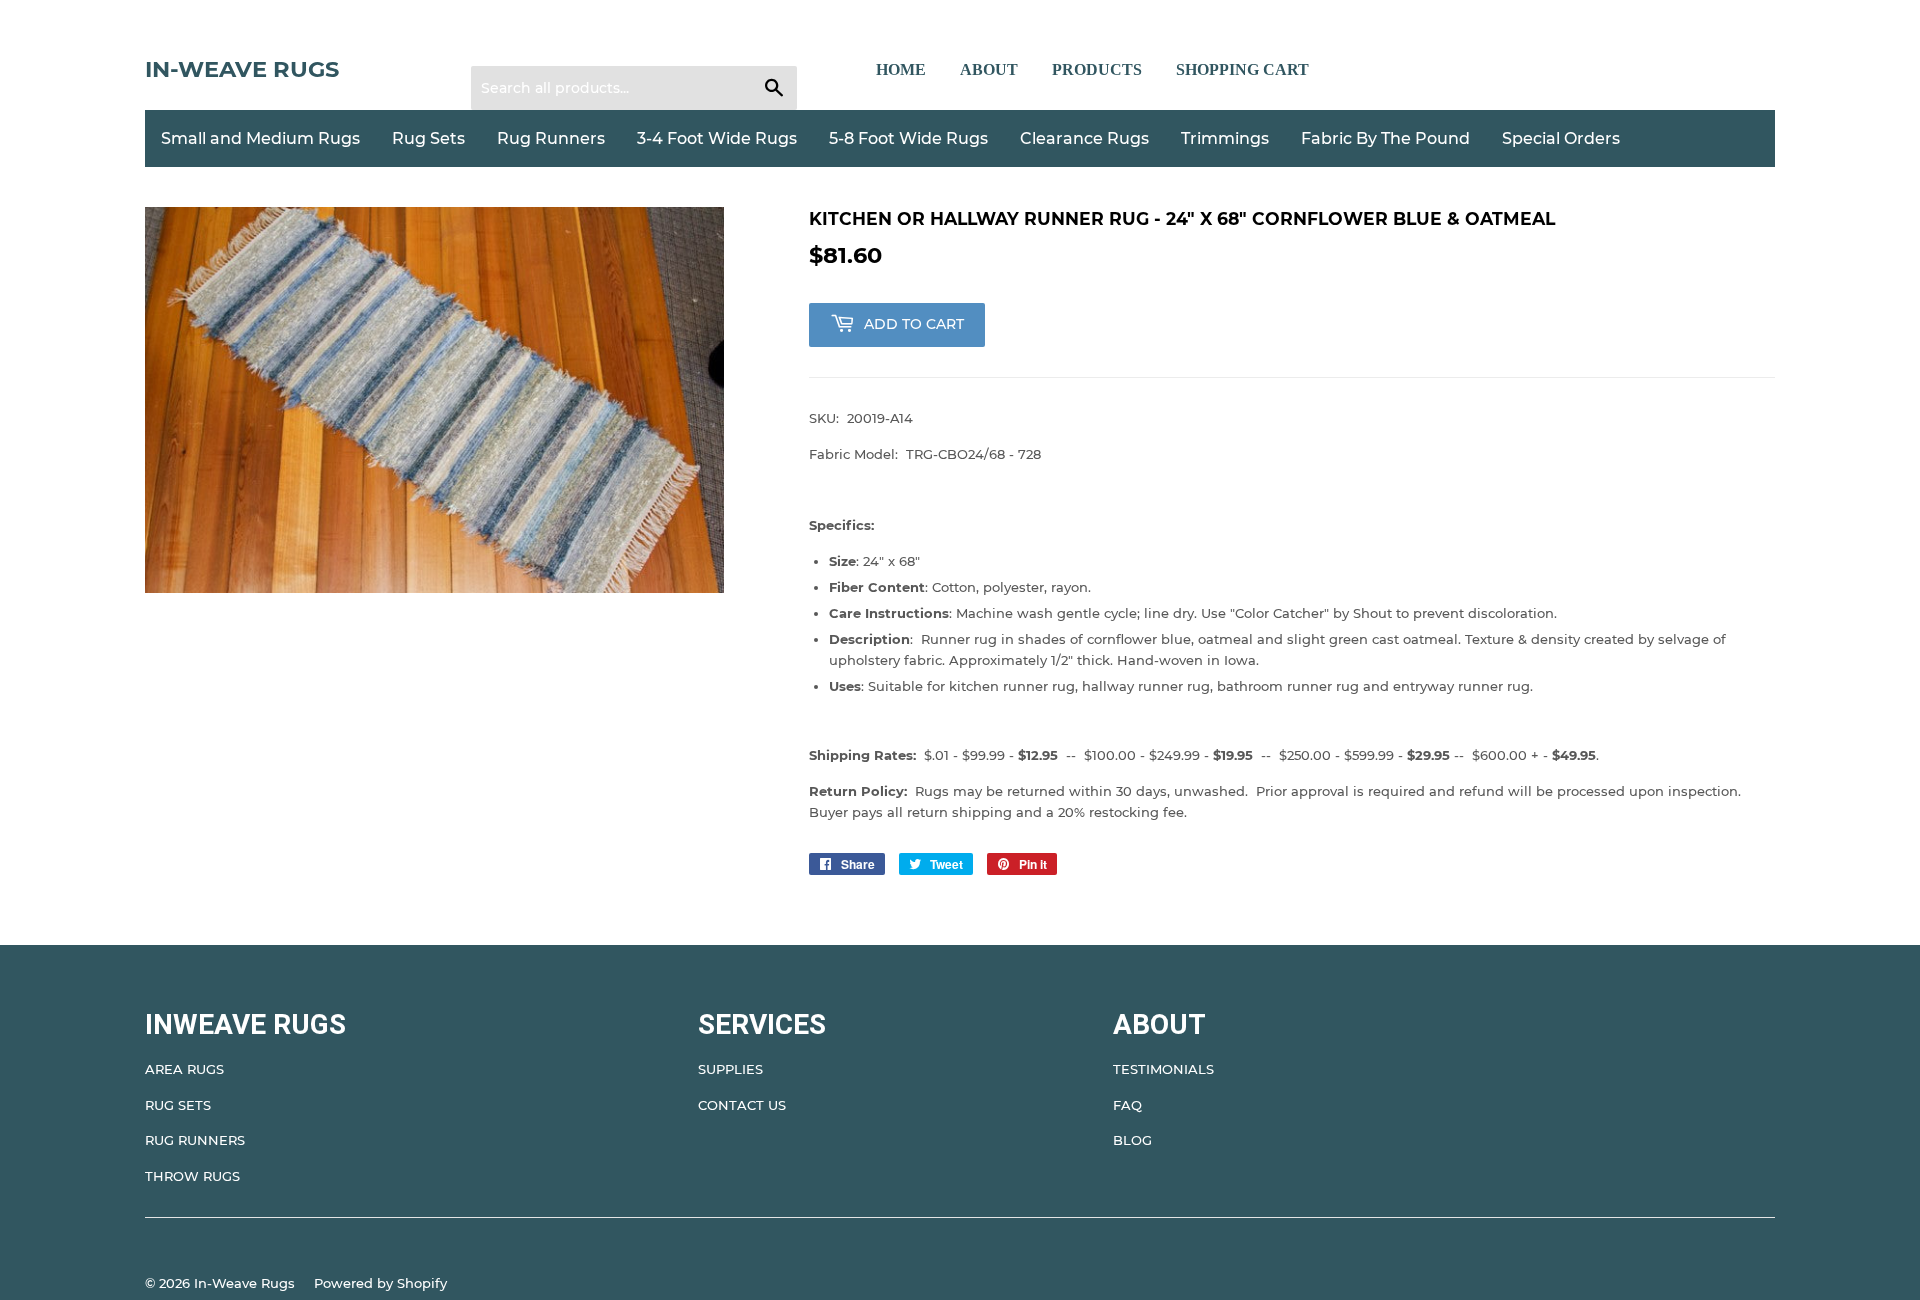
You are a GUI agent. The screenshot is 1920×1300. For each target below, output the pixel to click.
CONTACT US (742, 1105)
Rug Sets (428, 138)
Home (901, 69)
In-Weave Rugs (242, 69)
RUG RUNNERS (195, 1140)
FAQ (1127, 1105)
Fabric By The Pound (1385, 138)
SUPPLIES (730, 1069)
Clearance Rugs (1084, 138)
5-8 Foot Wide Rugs (908, 138)
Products (1097, 69)
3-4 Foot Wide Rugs (717, 138)
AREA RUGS (184, 1069)
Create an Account (609, 41)
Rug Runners (551, 138)
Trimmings (1225, 138)
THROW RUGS (192, 1176)
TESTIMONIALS (1163, 1069)
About (989, 69)
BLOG (1132, 1140)
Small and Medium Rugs (260, 138)
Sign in (506, 41)
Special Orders (1561, 138)
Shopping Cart (1242, 69)
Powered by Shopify (380, 1283)
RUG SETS (178, 1105)
